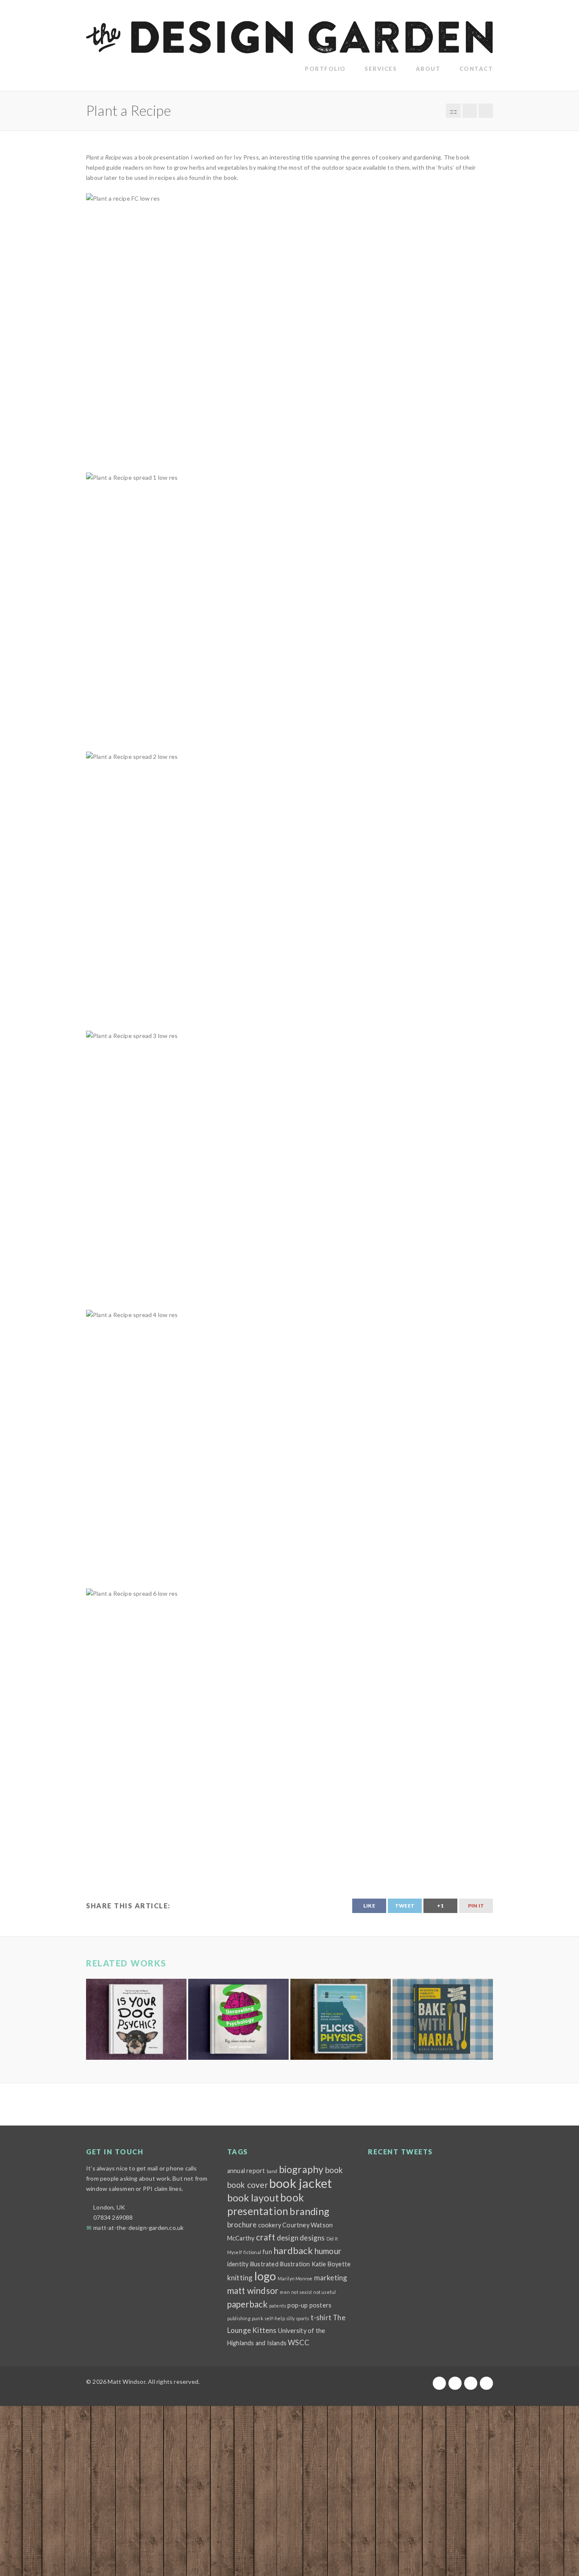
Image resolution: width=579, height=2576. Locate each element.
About (428, 69)
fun (267, 2252)
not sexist (302, 2292)
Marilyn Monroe (295, 2278)
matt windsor (253, 2291)
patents (278, 2306)
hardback (293, 2250)
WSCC (299, 2342)
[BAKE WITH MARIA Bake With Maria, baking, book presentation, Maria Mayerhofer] (443, 2019)
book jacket (301, 2183)
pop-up (298, 2305)
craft (266, 2237)
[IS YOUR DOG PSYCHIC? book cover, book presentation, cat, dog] (136, 2019)
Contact (476, 69)
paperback (248, 2304)
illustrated (264, 2264)
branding (309, 2211)
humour (328, 2251)
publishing (239, 2318)
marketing (331, 2278)
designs (312, 2238)
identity (238, 2264)
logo (265, 2276)
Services (381, 69)
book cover (248, 2185)
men (285, 2292)
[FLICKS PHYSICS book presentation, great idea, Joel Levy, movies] (341, 2019)
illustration (295, 2264)
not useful (324, 2292)
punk (257, 2318)
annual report (246, 2171)
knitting (240, 2278)
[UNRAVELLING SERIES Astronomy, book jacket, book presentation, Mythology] (238, 2019)
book (334, 2170)
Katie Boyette (331, 2264)
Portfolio (325, 69)
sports (302, 2318)
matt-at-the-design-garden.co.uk (138, 2228)
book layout (253, 2198)
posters (320, 2305)
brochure (242, 2225)
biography (301, 2169)
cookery (270, 2225)
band (272, 2171)
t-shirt (321, 2317)
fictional (252, 2252)
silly (290, 2318)
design (288, 2238)
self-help (275, 2318)
